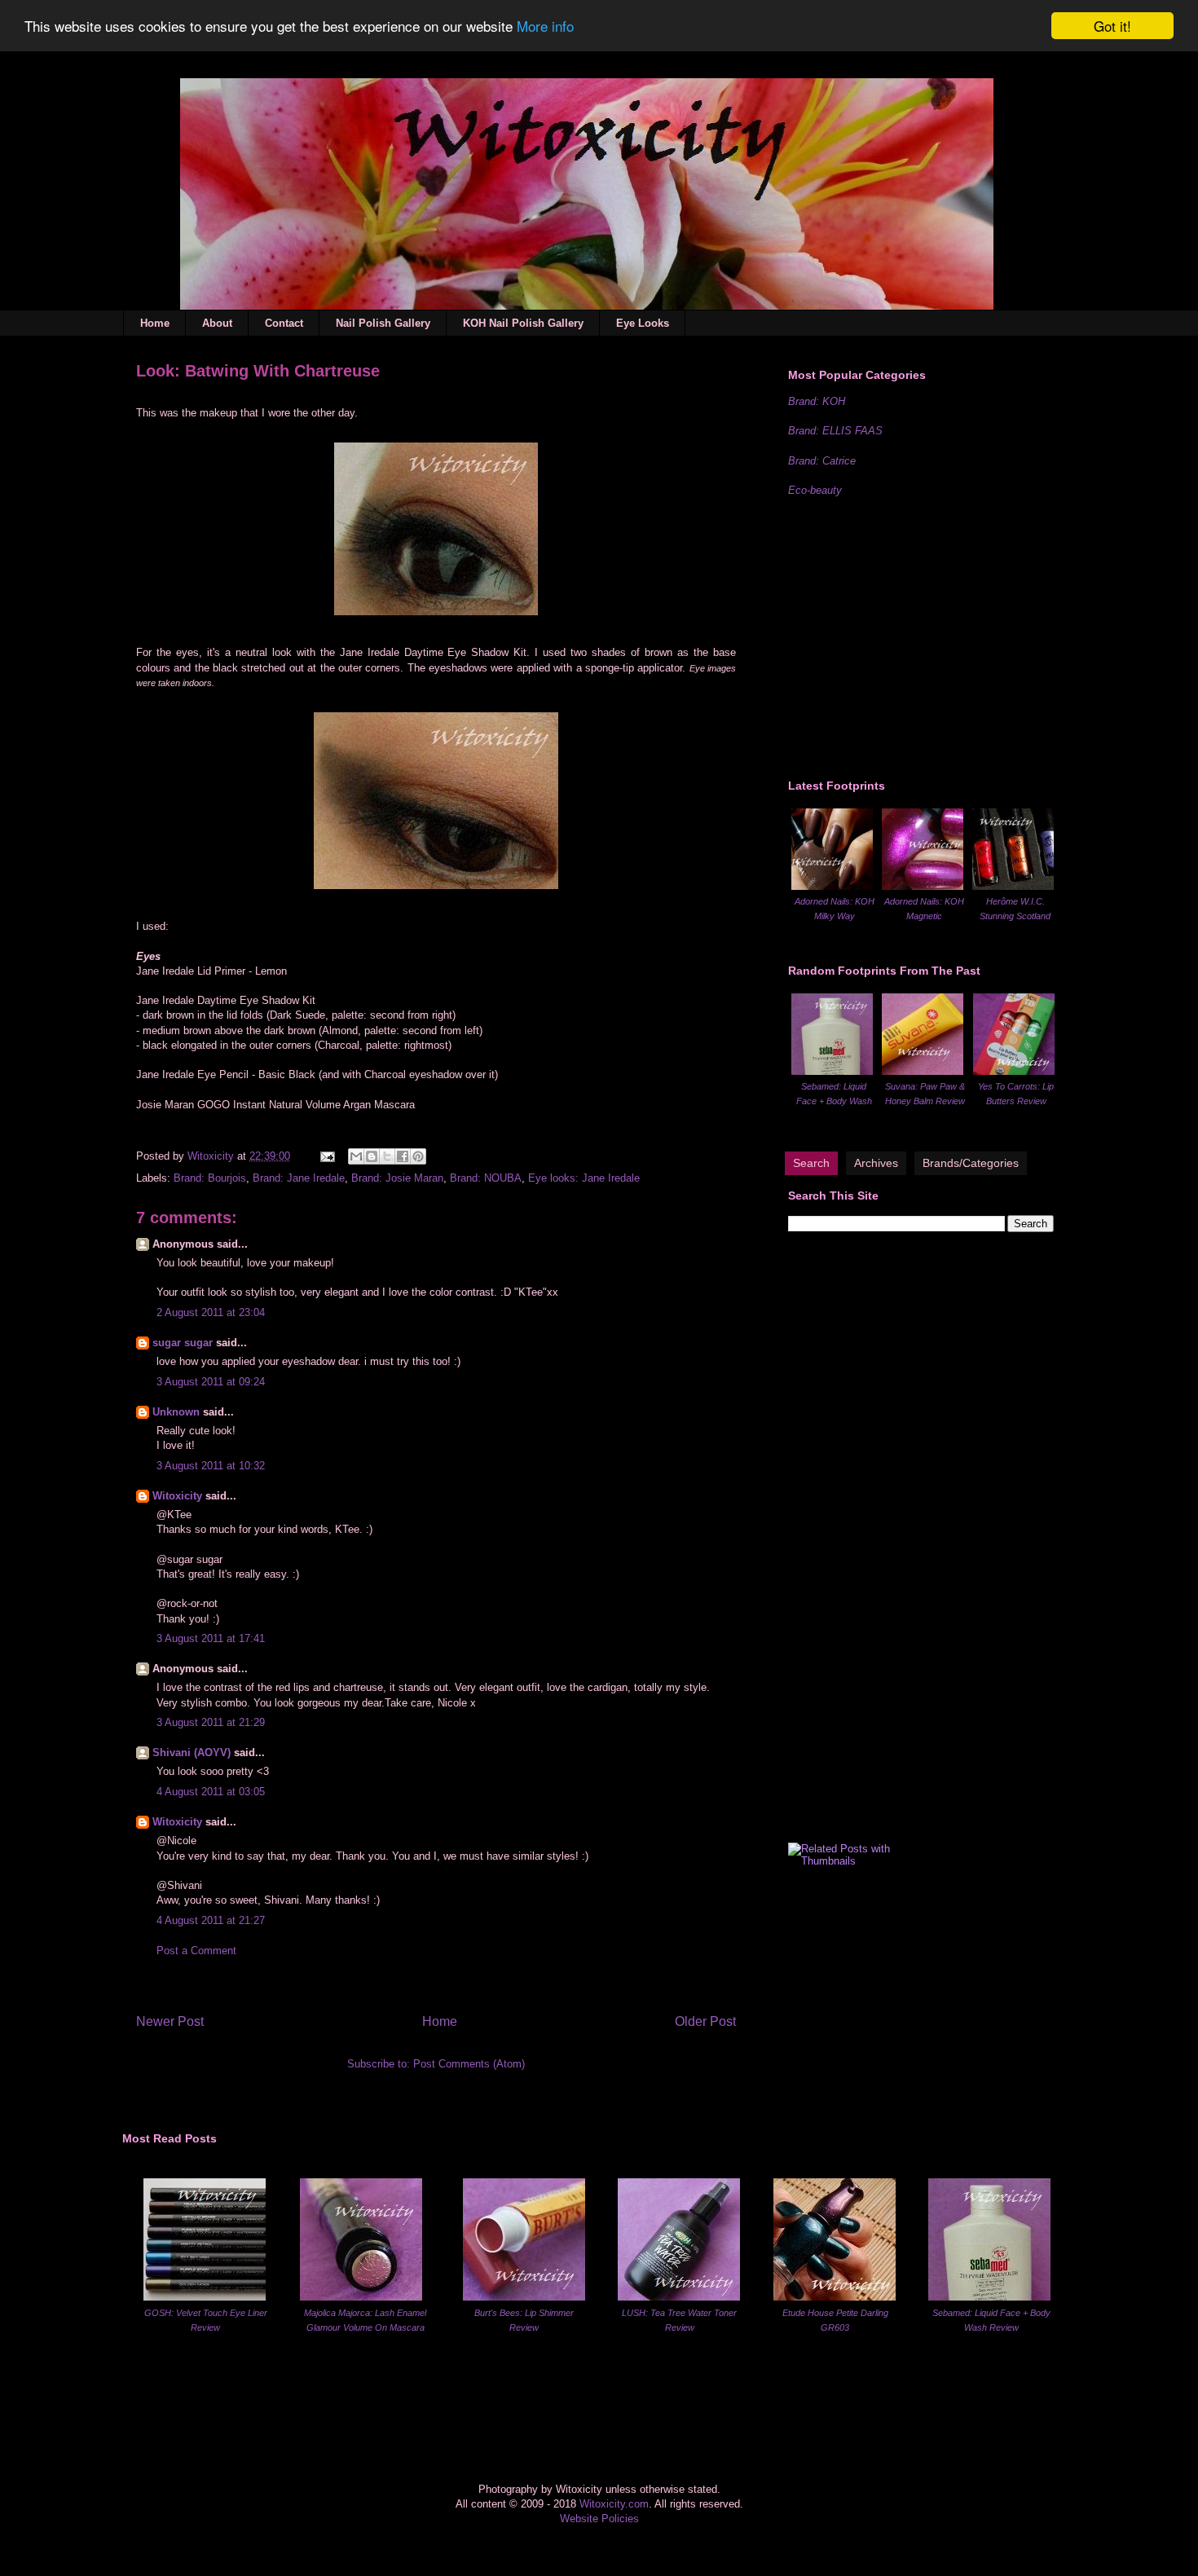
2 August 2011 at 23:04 (211, 1312)
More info (545, 26)
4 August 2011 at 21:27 (211, 1920)
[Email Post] (326, 1156)
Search (811, 1163)
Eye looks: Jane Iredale (584, 1178)
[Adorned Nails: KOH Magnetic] (923, 886)
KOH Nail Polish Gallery (523, 323)
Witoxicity (212, 1156)
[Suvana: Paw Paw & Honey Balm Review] (923, 1071)
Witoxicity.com (614, 2504)
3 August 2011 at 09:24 (211, 1382)
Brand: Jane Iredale (299, 1178)
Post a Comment (196, 1951)
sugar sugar (183, 1343)
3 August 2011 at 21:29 (211, 1722)
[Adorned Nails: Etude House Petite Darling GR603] (835, 2297)
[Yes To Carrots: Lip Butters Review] (1014, 1071)
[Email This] (356, 1156)
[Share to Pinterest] (418, 1156)
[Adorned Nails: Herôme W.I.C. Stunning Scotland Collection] (1013, 886)
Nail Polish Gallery (383, 323)
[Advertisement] (910, 636)
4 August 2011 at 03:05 (211, 1792)
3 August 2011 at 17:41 (211, 1638)
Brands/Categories (971, 1163)
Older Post (705, 2021)
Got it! (1112, 26)
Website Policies (599, 2519)
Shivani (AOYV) (192, 1753)
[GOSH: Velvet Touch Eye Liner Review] (205, 2297)
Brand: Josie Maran (397, 1178)
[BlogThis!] (372, 1156)
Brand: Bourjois (210, 1178)
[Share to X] (387, 1156)
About (217, 323)
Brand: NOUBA (486, 1178)
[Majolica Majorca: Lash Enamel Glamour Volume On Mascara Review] (361, 2297)
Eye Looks (643, 323)
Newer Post (170, 2021)
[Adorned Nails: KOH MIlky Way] (832, 886)
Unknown (176, 1412)
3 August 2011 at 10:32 (211, 1466)
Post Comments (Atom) (469, 2064)
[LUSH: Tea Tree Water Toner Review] (679, 2297)
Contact (284, 323)
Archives (876, 1163)
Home (155, 323)
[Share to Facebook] (403, 1156)
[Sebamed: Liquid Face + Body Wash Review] (832, 1071)
